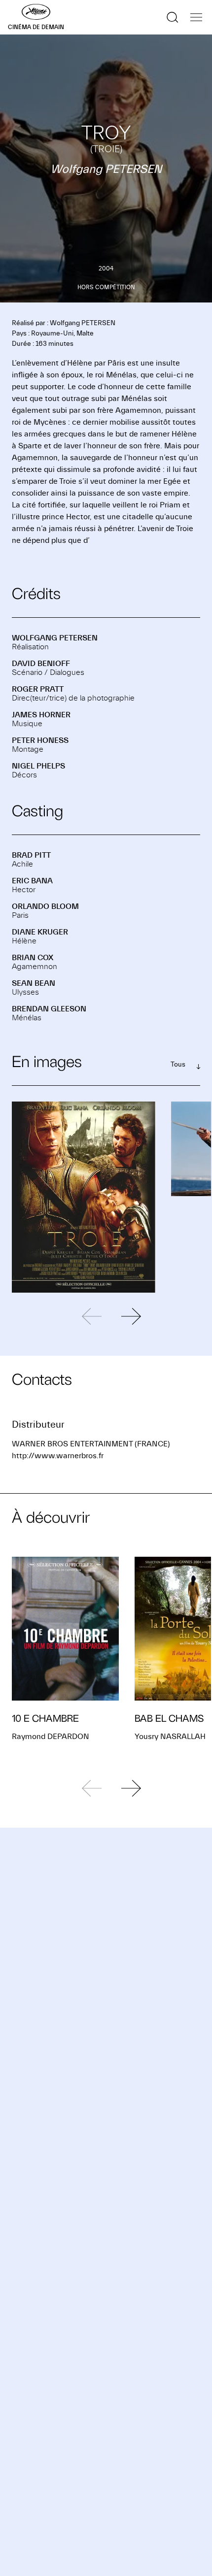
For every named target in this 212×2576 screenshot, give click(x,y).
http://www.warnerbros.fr (58, 1456)
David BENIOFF (41, 664)
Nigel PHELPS (38, 766)
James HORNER (41, 715)
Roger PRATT (38, 689)
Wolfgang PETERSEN (55, 638)
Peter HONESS (40, 740)
